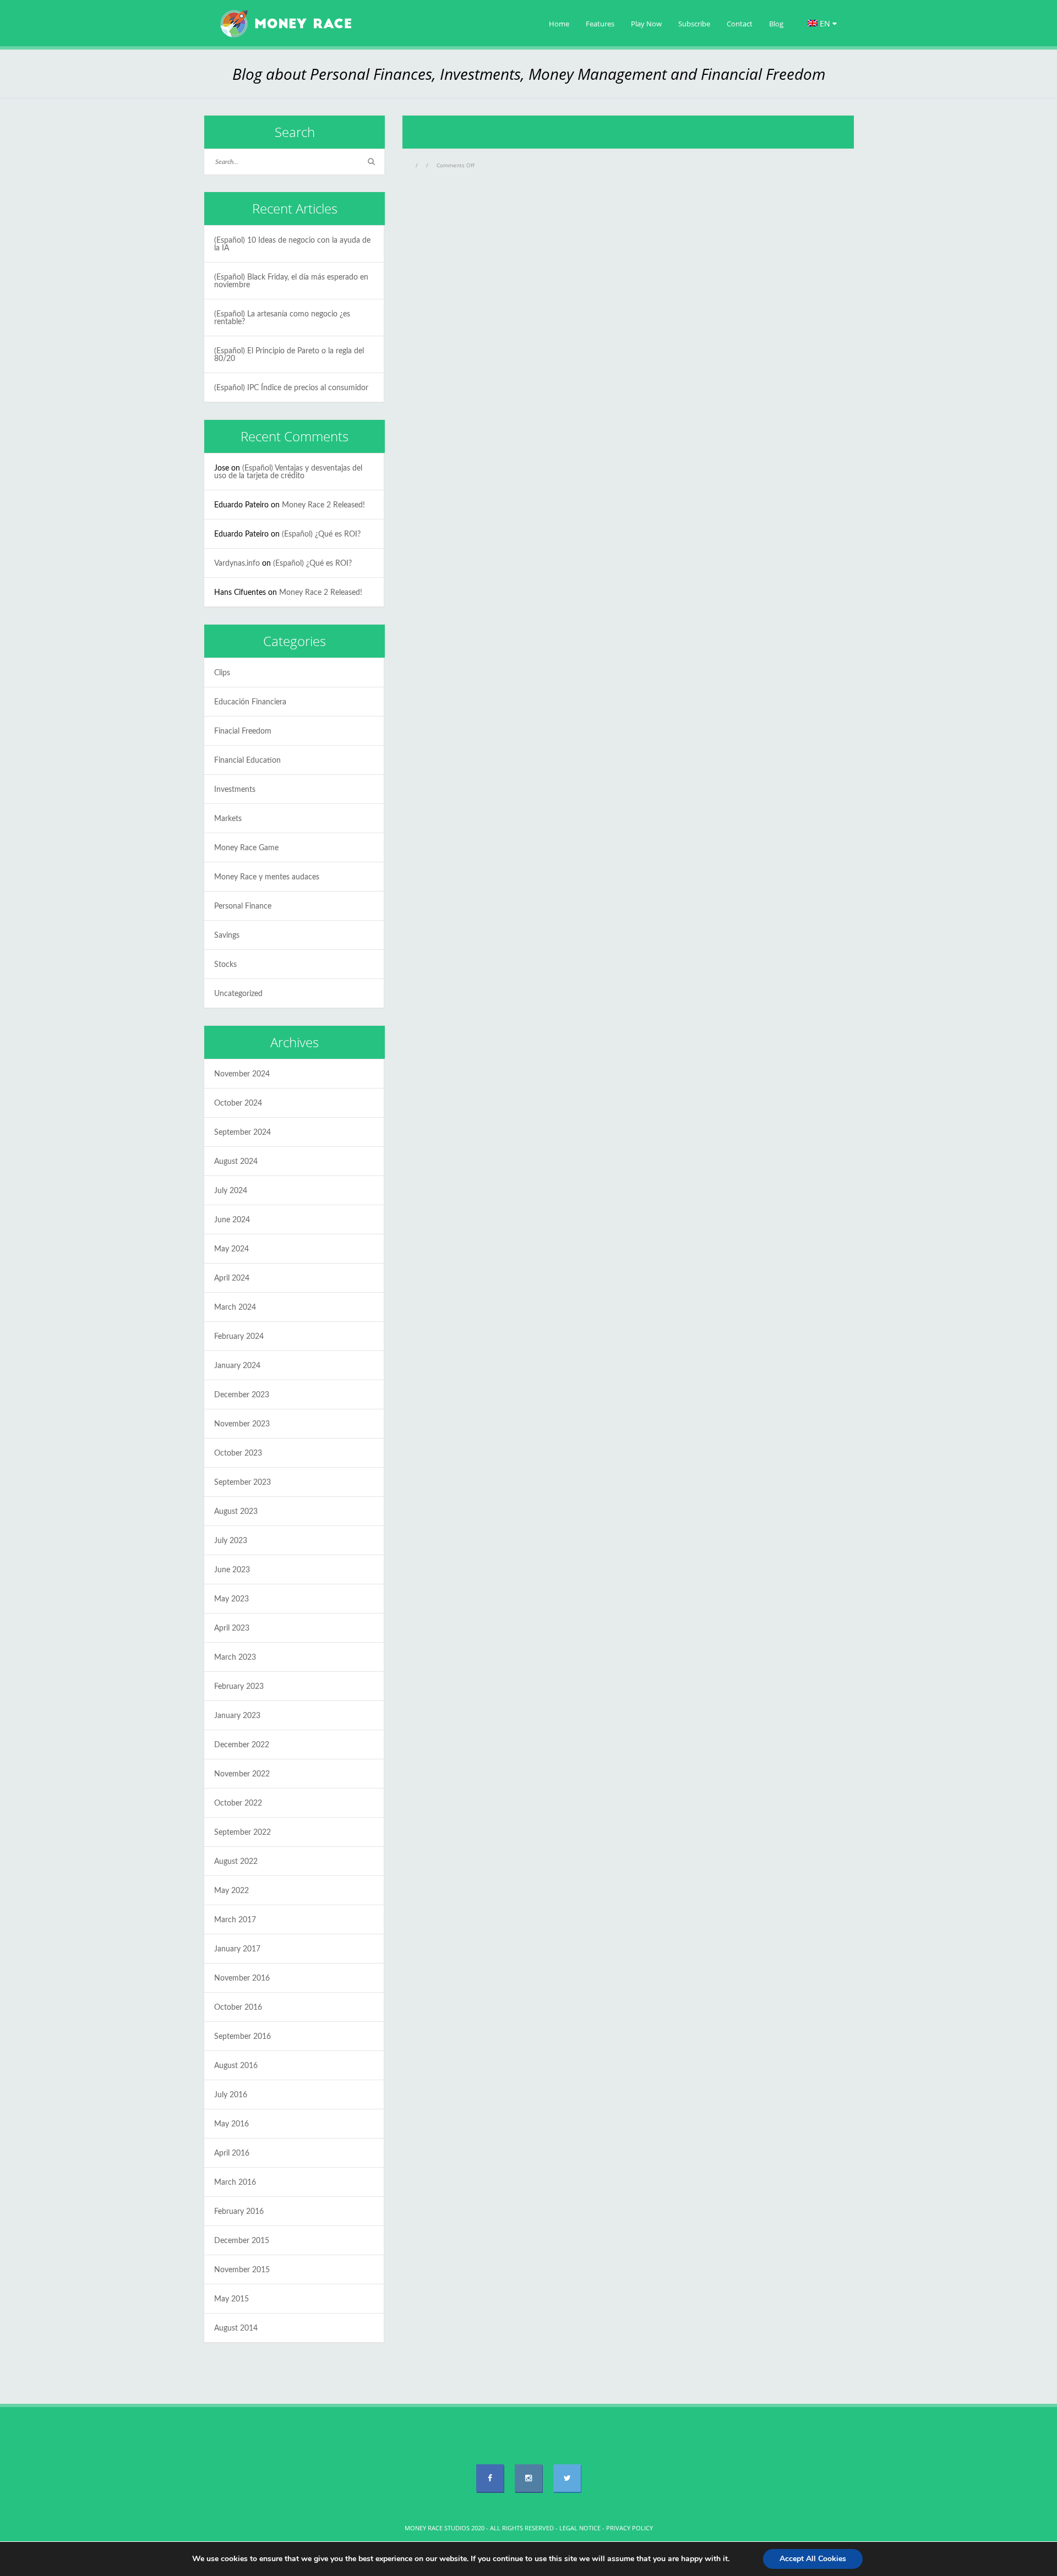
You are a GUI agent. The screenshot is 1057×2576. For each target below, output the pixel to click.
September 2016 (243, 2037)
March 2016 (235, 2183)
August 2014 (236, 2328)
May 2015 (231, 2299)
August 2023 (236, 1512)
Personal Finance (243, 906)
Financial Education (247, 761)
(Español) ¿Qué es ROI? (321, 534)
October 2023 (238, 1453)
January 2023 (237, 1716)
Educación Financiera (250, 702)
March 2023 (235, 1658)
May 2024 (231, 1249)
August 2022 (236, 1862)
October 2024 (238, 1103)
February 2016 (239, 2212)
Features (600, 24)
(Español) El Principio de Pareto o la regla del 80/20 (289, 355)
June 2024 (232, 1220)
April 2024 (232, 1278)
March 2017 (235, 1920)
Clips (222, 673)
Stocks (225, 965)
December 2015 (242, 2241)
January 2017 (237, 1949)
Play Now (646, 24)
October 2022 (238, 1803)
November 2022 (242, 1774)
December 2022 (242, 1745)
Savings (227, 936)
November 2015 (242, 2270)
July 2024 (231, 1191)
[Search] (371, 162)
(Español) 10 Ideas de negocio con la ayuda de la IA (292, 244)
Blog (776, 24)
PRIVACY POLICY (630, 2528)
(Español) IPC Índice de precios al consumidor (291, 388)
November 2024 (242, 1074)
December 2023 (242, 1395)
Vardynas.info (237, 564)
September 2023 (243, 1483)
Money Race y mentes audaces (267, 877)
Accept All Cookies (813, 2559)
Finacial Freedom (243, 731)
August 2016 (236, 2066)
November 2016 (242, 1978)
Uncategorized (238, 994)
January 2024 (237, 1366)
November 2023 (242, 1424)
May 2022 (231, 1891)
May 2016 (231, 2124)
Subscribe (694, 24)
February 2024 (239, 1337)
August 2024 (236, 1162)
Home (559, 24)
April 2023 (232, 1628)
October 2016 (238, 2008)
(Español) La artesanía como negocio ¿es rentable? (282, 318)
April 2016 (232, 2153)
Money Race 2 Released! (323, 505)
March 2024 (235, 1308)
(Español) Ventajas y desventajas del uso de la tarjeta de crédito (288, 472)
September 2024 (243, 1133)
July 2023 (231, 1541)
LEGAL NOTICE (580, 2528)
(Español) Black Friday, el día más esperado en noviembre (291, 281)
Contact (740, 24)
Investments (235, 790)
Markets (228, 819)
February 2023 (239, 1687)
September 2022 (243, 1833)
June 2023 (232, 1570)
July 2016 (231, 2095)
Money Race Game (246, 848)
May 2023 (231, 1599)
